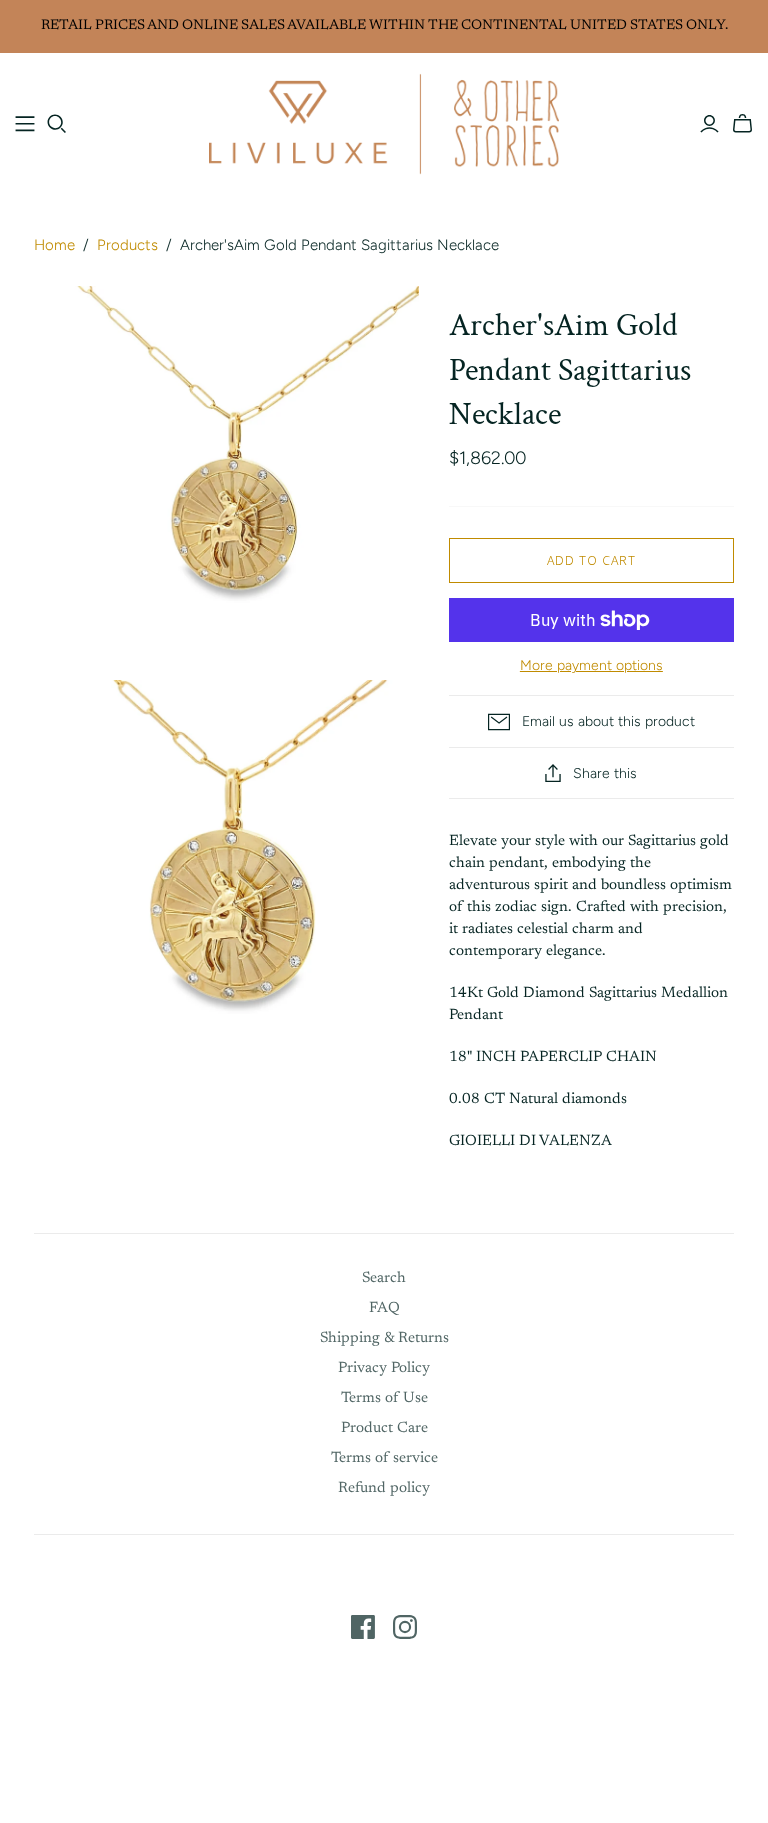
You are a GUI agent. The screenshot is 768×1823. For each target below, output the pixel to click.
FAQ (384, 1308)
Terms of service (384, 1458)
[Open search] (57, 124)
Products (127, 245)
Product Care (384, 1428)
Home (54, 245)
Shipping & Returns (384, 1338)
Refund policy (384, 1488)
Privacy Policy (384, 1368)
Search (384, 1278)
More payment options (591, 665)
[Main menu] (25, 124)
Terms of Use (384, 1398)
